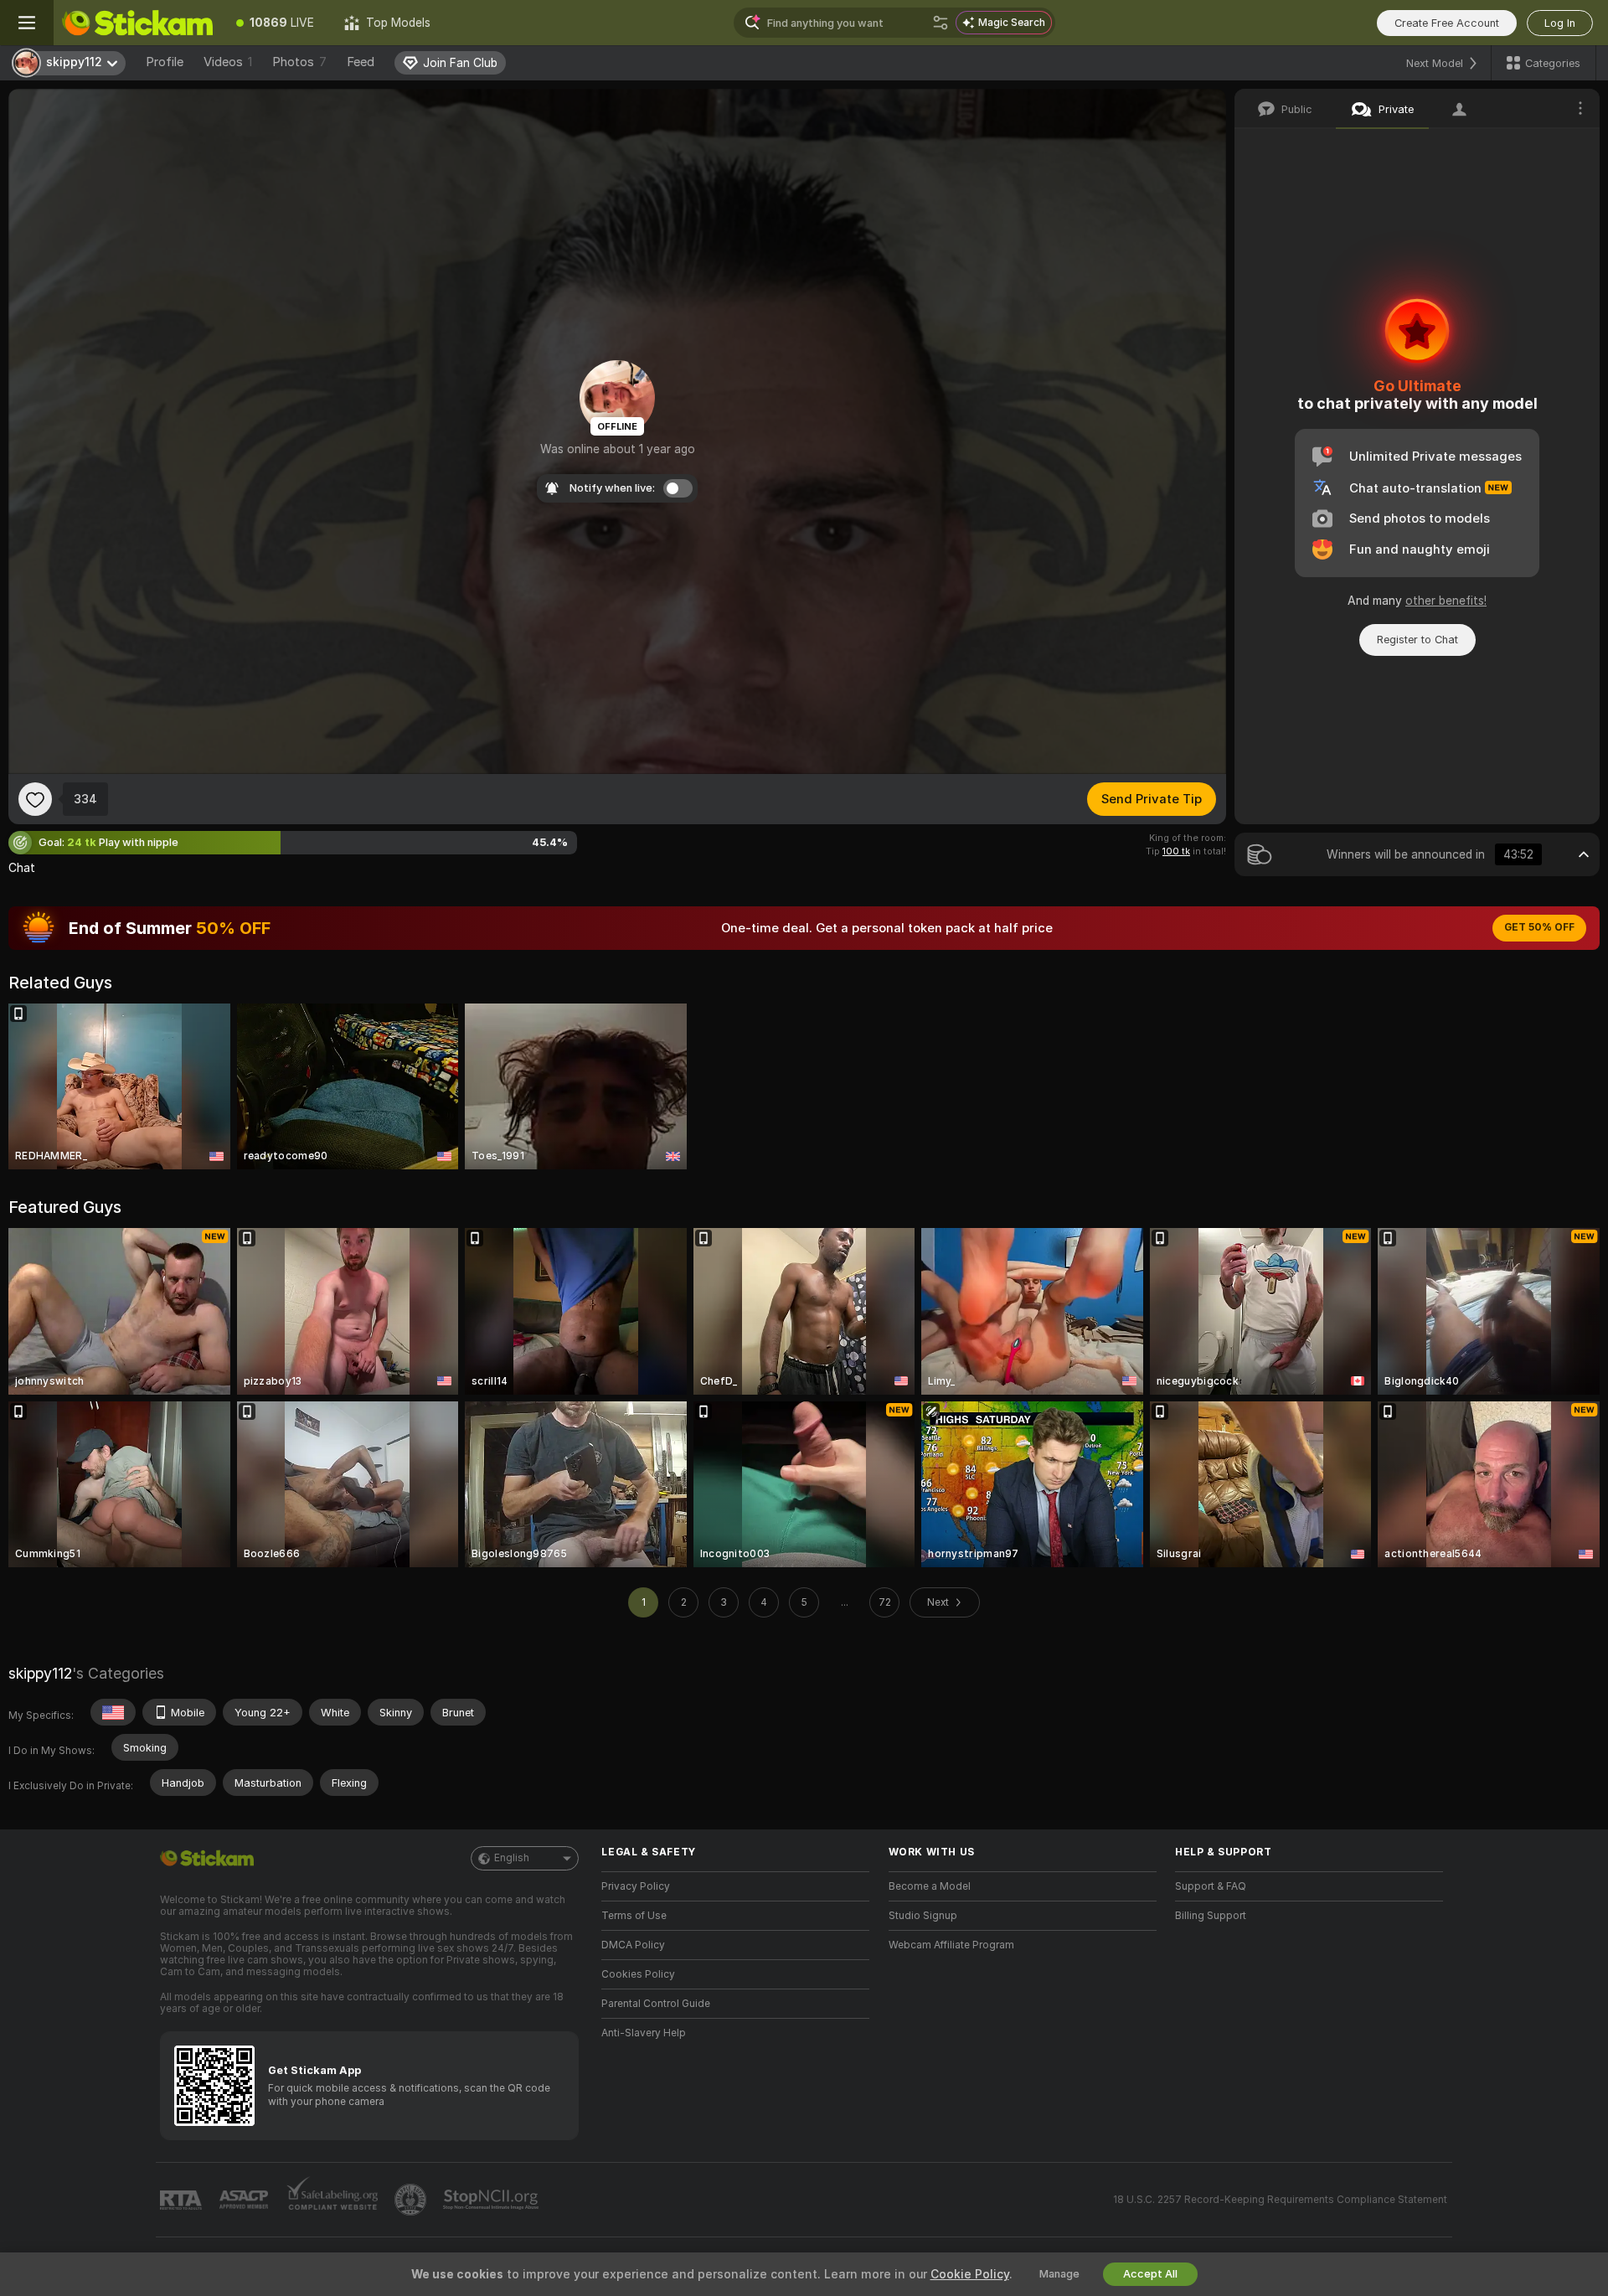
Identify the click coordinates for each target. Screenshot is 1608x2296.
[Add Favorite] (35, 799)
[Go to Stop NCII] (492, 2200)
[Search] (941, 23)
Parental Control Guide (656, 2004)
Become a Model (930, 1886)
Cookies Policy (638, 1974)
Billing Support (1211, 1916)
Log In (1560, 23)
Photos (299, 62)
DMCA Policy (633, 1945)
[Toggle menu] (27, 23)
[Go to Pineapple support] (412, 2200)
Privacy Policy (636, 1886)
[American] (113, 1712)
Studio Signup (923, 1916)
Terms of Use (634, 1916)
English (512, 1858)
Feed (361, 62)
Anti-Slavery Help (644, 2033)
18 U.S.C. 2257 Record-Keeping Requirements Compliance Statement (1280, 2200)
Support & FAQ (1211, 1886)
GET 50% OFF (1539, 927)
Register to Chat (1417, 640)
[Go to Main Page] (137, 23)
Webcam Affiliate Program (951, 1945)
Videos (228, 62)
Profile (165, 62)
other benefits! (1446, 601)
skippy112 (40, 1673)
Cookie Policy (970, 2274)
